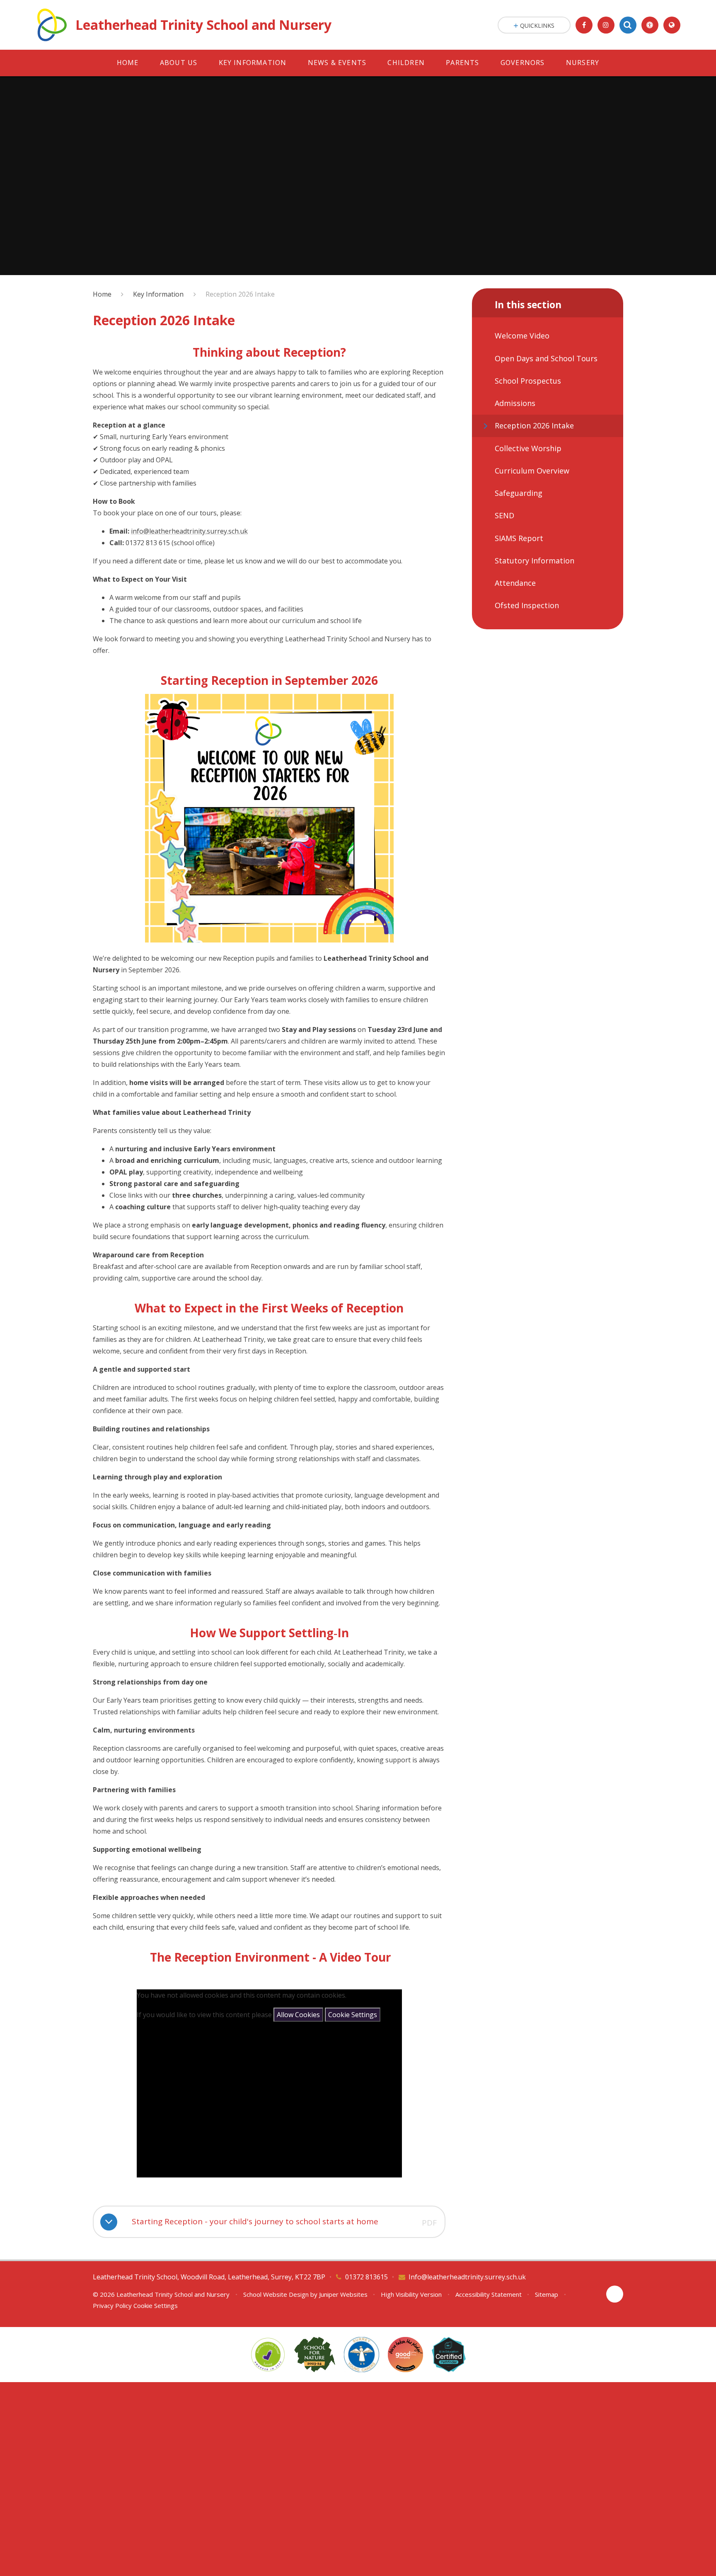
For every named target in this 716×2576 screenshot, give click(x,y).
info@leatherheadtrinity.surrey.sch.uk (189, 531)
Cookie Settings (353, 2015)
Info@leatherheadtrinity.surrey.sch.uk (467, 2277)
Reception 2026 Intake (240, 294)
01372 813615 (366, 2277)
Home (102, 294)
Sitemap (547, 2294)
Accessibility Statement (489, 2294)
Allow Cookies (298, 2015)
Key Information (158, 294)
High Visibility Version (411, 2294)
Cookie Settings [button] (156, 2305)
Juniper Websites (343, 2294)
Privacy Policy (112, 2305)
